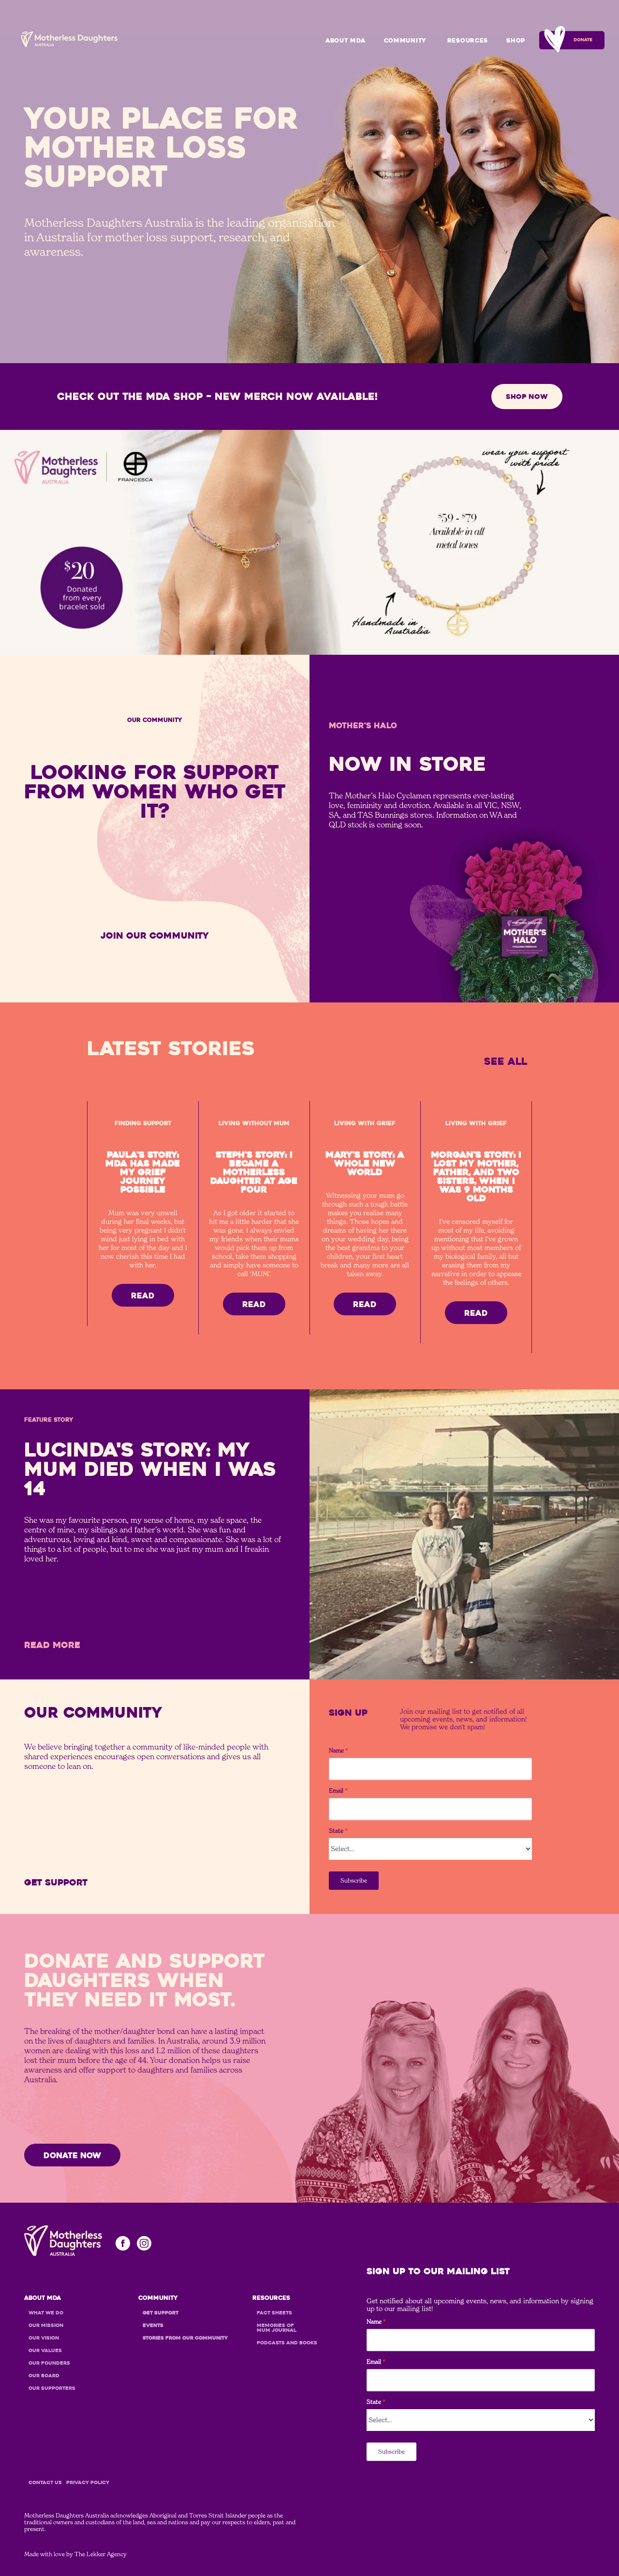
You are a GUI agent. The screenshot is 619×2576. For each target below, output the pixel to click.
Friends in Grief (407, 126)
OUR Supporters (52, 2388)
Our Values (45, 2351)
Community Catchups (407, 74)
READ (143, 1296)
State (338, 1831)
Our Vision (44, 2338)
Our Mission (46, 2326)
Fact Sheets (274, 2313)
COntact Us (45, 2483)
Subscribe (354, 1880)
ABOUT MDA (345, 41)
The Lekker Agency (101, 2554)
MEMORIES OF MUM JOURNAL (277, 2328)
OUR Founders (49, 2363)
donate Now (72, 2156)
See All (506, 1061)
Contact (346, 74)
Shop (516, 41)
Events (406, 89)
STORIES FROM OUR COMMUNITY (407, 107)
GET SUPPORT (407, 58)
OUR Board (44, 2376)
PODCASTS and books (287, 2343)
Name (339, 1751)
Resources (468, 41)
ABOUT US (346, 58)
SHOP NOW (527, 397)
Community (405, 41)
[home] (69, 39)
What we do (46, 2313)
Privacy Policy (88, 2483)
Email (338, 1791)
